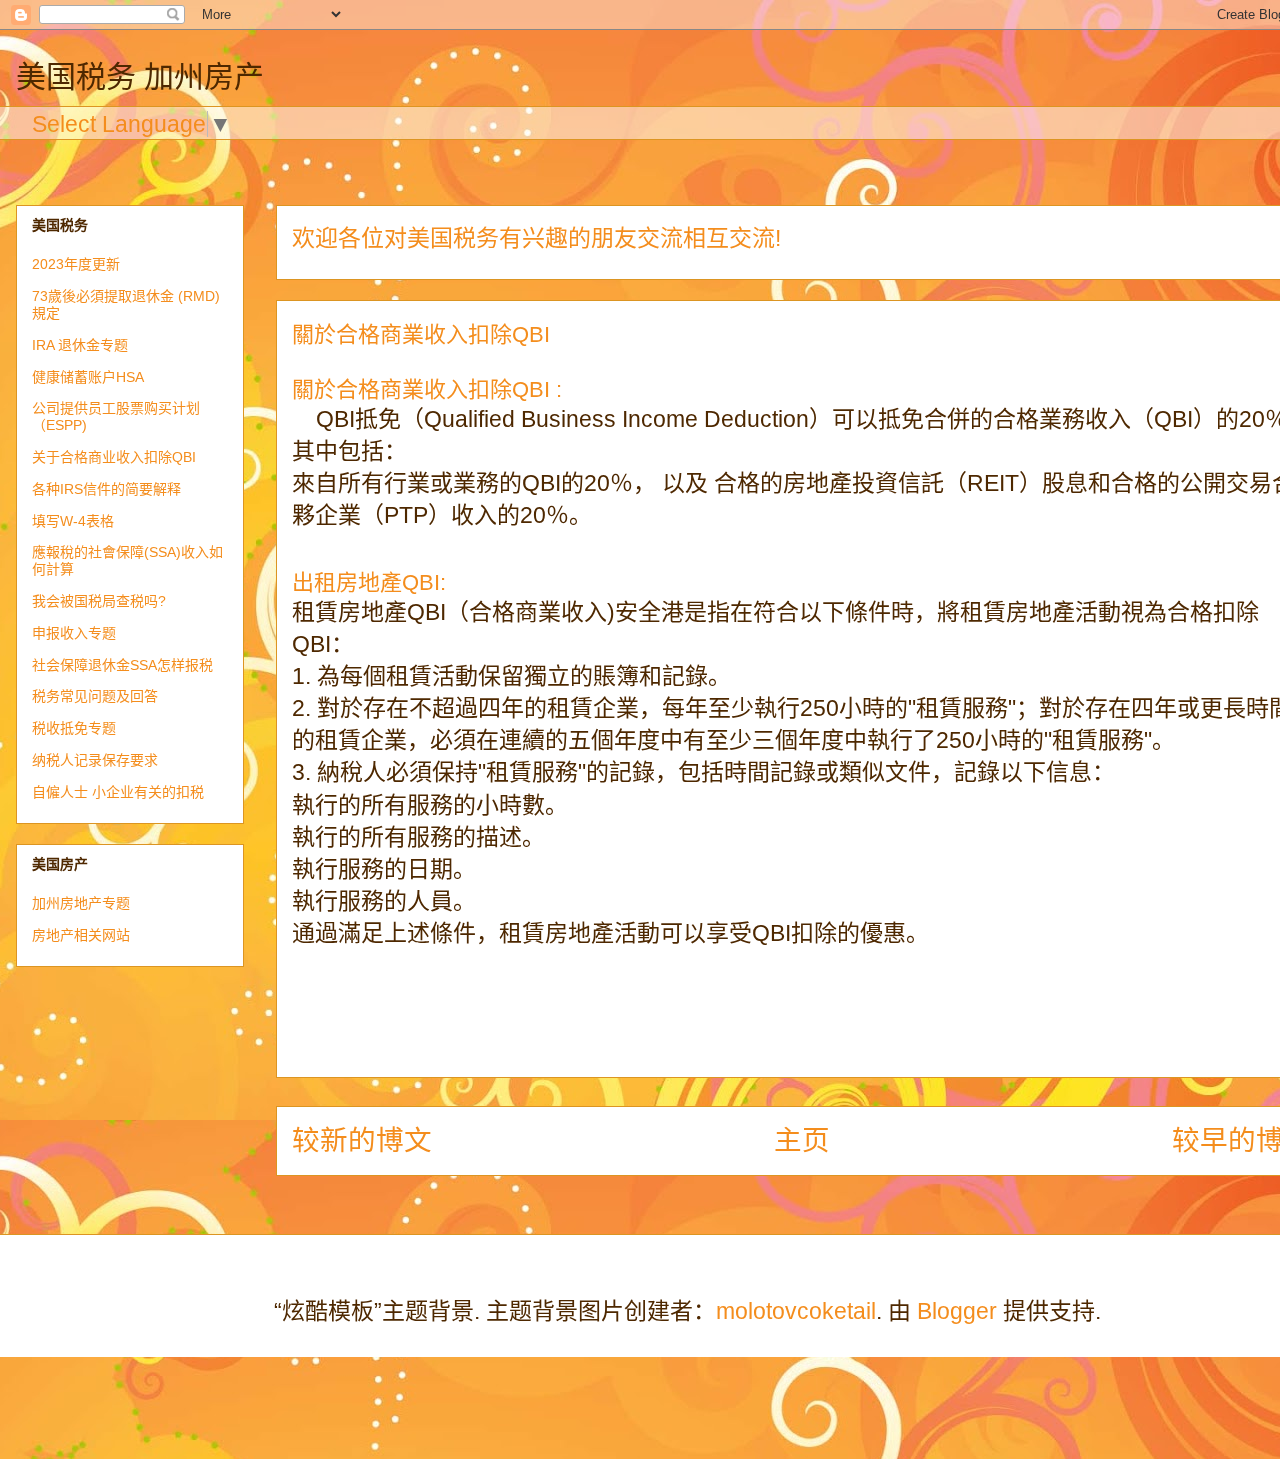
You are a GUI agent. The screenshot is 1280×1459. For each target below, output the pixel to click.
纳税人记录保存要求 (95, 760)
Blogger (957, 1311)
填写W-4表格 (73, 521)
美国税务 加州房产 (140, 76)
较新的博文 (362, 1140)
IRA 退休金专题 (80, 345)
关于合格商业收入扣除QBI (114, 457)
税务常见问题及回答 (95, 696)
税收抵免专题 (74, 728)
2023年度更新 (76, 264)
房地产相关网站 (81, 935)
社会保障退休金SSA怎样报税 (122, 665)
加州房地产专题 (81, 903)
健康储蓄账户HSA (88, 377)
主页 (802, 1140)
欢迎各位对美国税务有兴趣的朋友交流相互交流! (536, 238)
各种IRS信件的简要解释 (106, 489)
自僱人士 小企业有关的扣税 (118, 792)
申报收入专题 (74, 633)
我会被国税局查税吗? (99, 601)
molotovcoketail (796, 1311)
